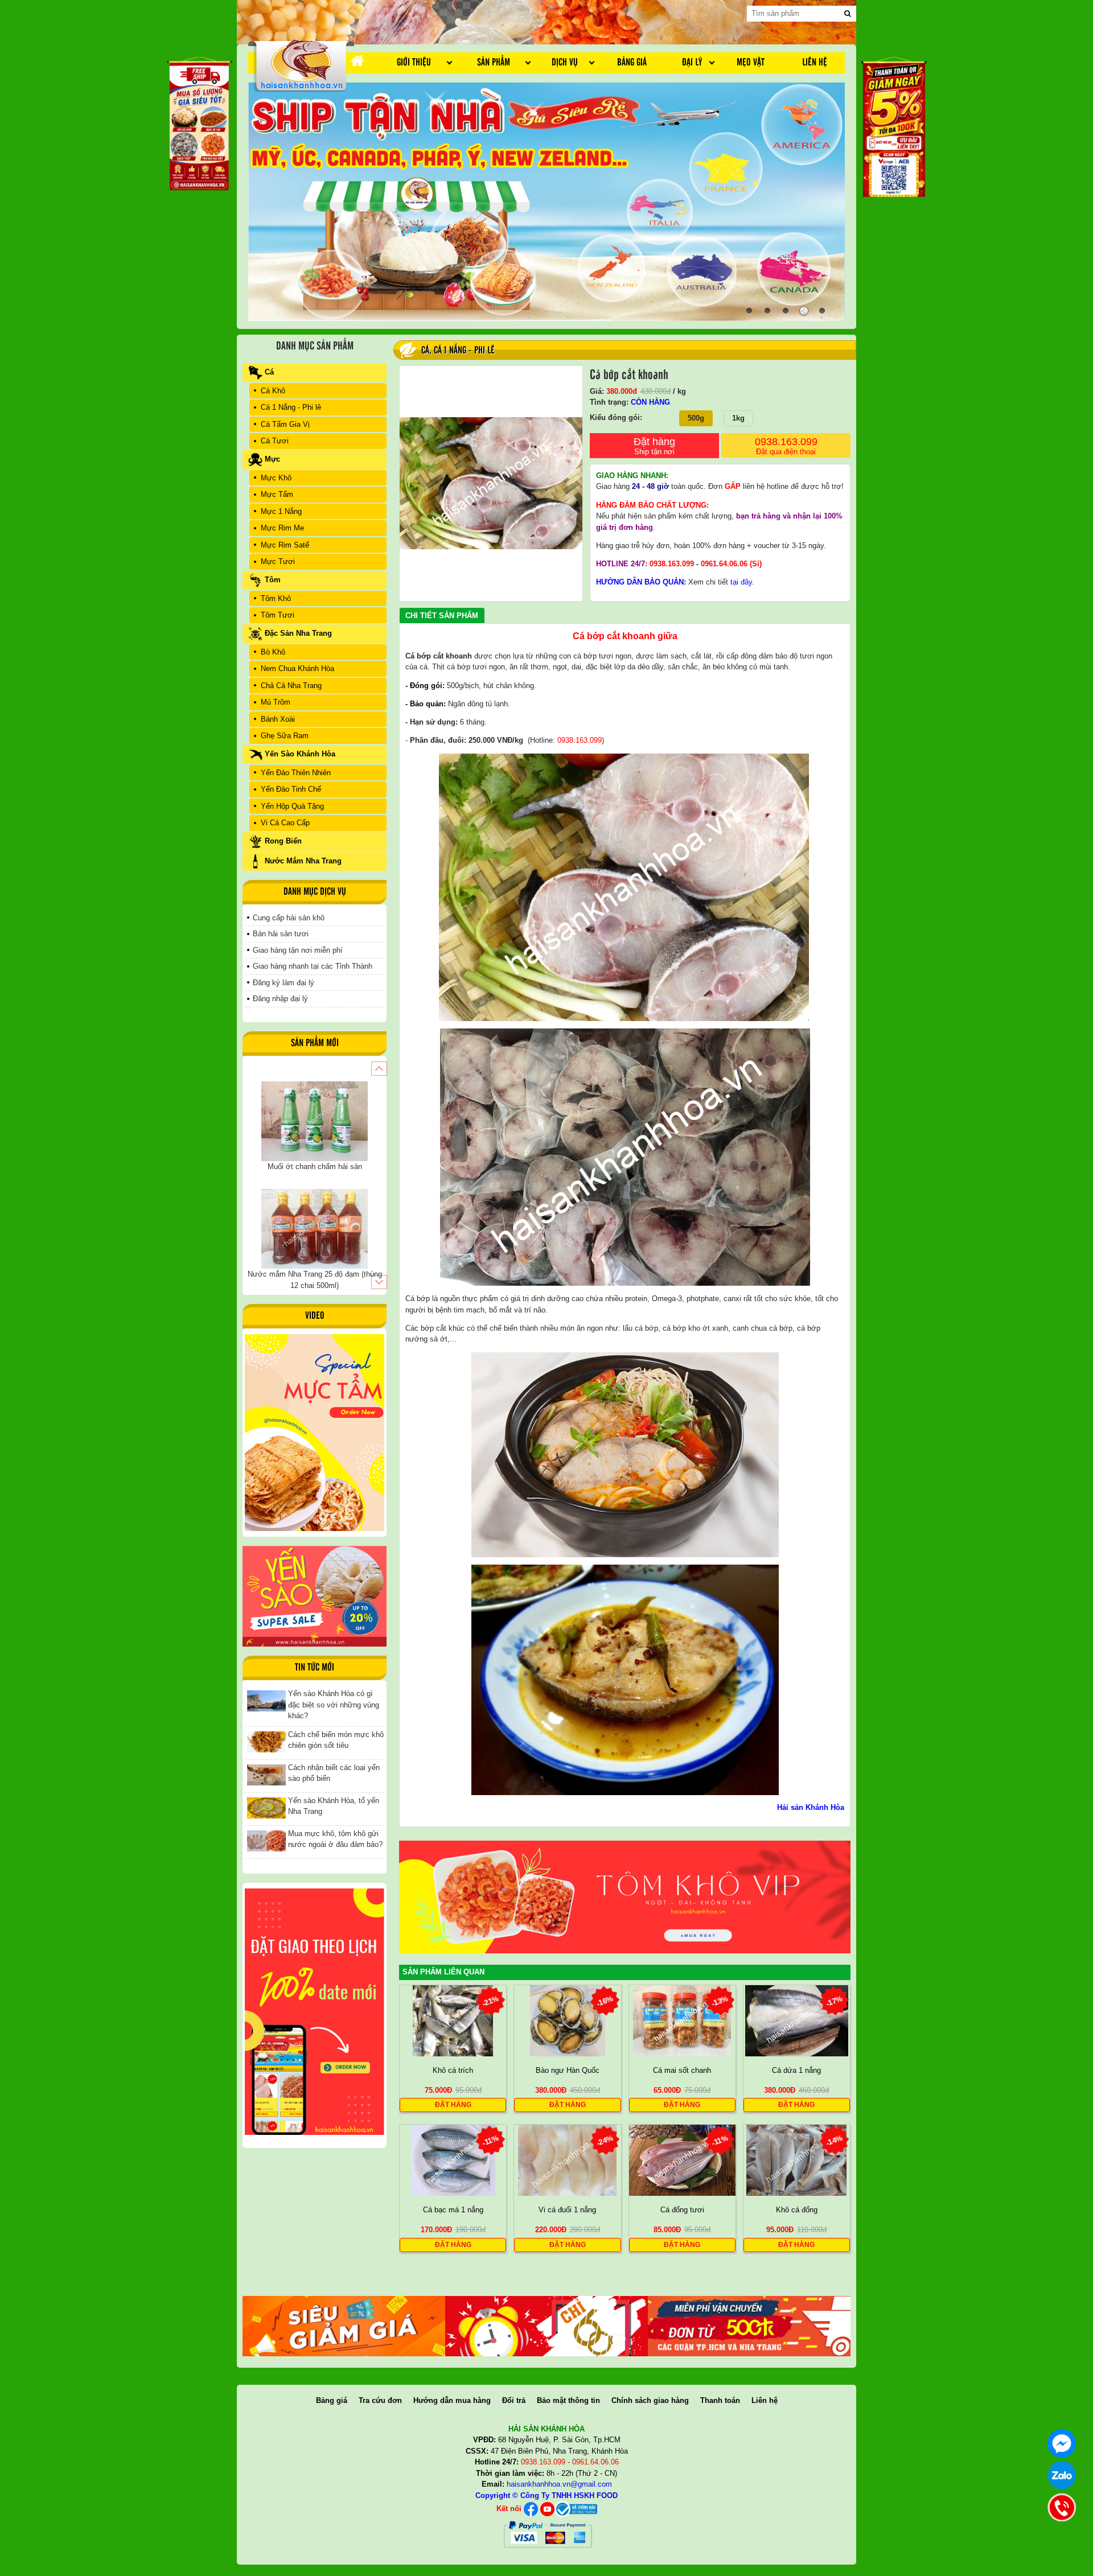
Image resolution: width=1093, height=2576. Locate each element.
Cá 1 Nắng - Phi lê (464, 351)
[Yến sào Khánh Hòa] (315, 1596)
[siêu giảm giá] (344, 2326)
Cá (425, 351)
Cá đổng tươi (682, 2210)
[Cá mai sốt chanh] (682, 2020)
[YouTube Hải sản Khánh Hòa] (547, 2509)
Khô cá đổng (797, 2210)
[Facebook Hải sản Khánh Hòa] (531, 2509)
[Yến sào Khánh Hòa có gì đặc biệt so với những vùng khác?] (266, 1700)
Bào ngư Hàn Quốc (568, 2070)
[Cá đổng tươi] (682, 2160)
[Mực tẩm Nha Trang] (315, 1433)
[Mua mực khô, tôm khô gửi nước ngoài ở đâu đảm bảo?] (266, 1840)
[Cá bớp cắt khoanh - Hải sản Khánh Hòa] (301, 65)
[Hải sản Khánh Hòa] (576, 2509)
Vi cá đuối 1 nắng (567, 2210)
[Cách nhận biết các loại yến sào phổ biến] (266, 1774)
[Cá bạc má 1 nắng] (453, 2160)
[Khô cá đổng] (796, 2160)
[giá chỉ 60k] (546, 2326)
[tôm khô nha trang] (625, 1897)
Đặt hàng (654, 446)
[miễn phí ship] (749, 2326)
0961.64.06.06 (724, 564)
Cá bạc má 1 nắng (453, 2210)
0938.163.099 (786, 446)
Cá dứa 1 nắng (796, 2070)
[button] (379, 1069)
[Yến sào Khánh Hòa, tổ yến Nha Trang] (266, 1807)
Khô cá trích (453, 2070)
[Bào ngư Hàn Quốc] (568, 2020)
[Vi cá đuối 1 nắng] (567, 2160)
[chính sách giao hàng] (315, 2011)
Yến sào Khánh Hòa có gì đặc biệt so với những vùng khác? (334, 1705)
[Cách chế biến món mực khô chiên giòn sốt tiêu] (266, 1741)
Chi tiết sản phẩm (442, 616)
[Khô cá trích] (453, 2020)
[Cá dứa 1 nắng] (797, 2020)
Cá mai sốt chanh (682, 2070)
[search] (848, 14)
